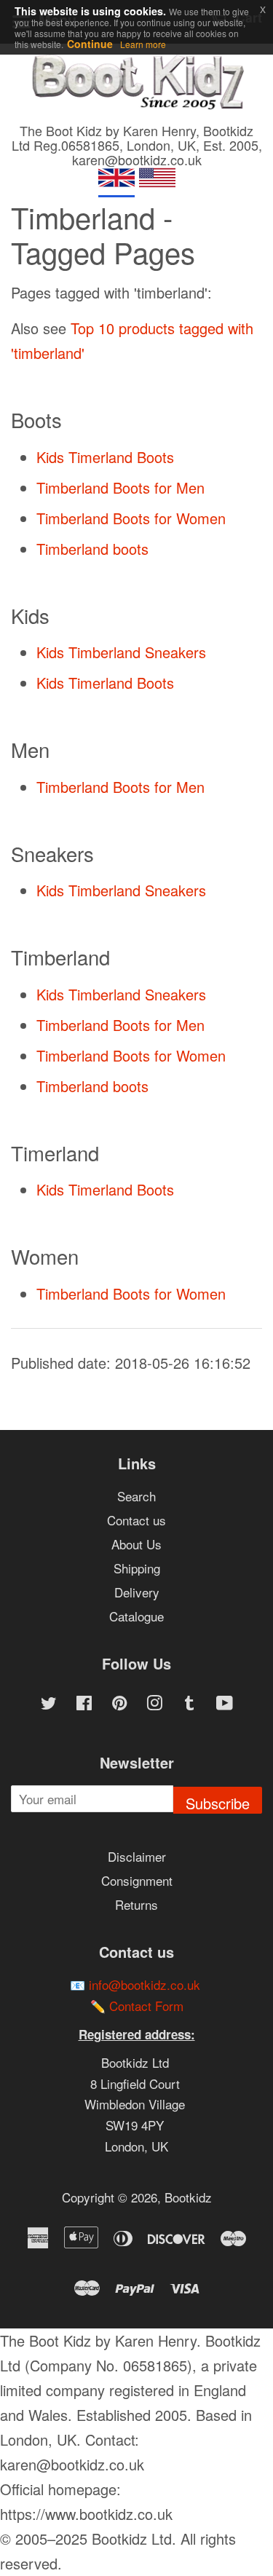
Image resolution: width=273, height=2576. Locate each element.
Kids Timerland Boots (105, 457)
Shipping (137, 1568)
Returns (136, 1904)
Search (136, 1496)
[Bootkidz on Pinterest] (119, 1704)
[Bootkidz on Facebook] (84, 1704)
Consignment (137, 1880)
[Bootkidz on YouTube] (225, 1704)
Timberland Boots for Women (131, 518)
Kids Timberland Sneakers (121, 652)
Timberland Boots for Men (120, 487)
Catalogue (136, 1616)
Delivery (137, 1592)
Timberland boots (92, 549)
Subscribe (218, 1803)
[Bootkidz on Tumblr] (189, 1704)
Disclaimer (137, 1856)
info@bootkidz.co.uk (145, 1984)
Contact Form (146, 2006)
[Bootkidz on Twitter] (49, 1704)
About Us (136, 1544)
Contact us (136, 1520)
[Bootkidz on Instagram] (154, 1704)
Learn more (143, 44)
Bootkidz (188, 2197)
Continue (90, 44)
